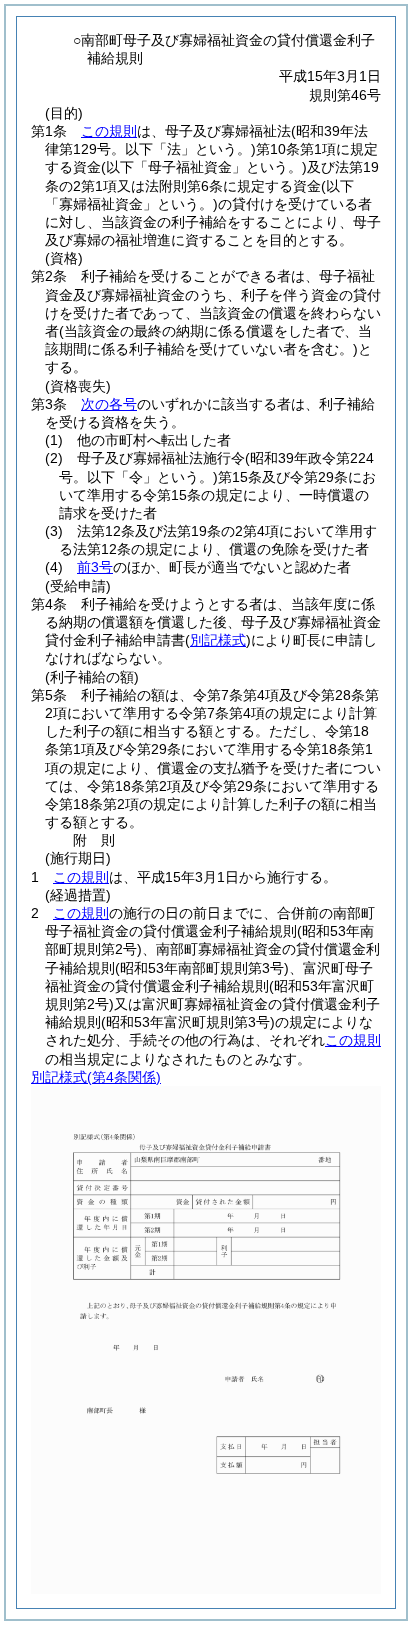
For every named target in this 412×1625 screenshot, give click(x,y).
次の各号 (109, 404)
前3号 (95, 567)
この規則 (109, 131)
